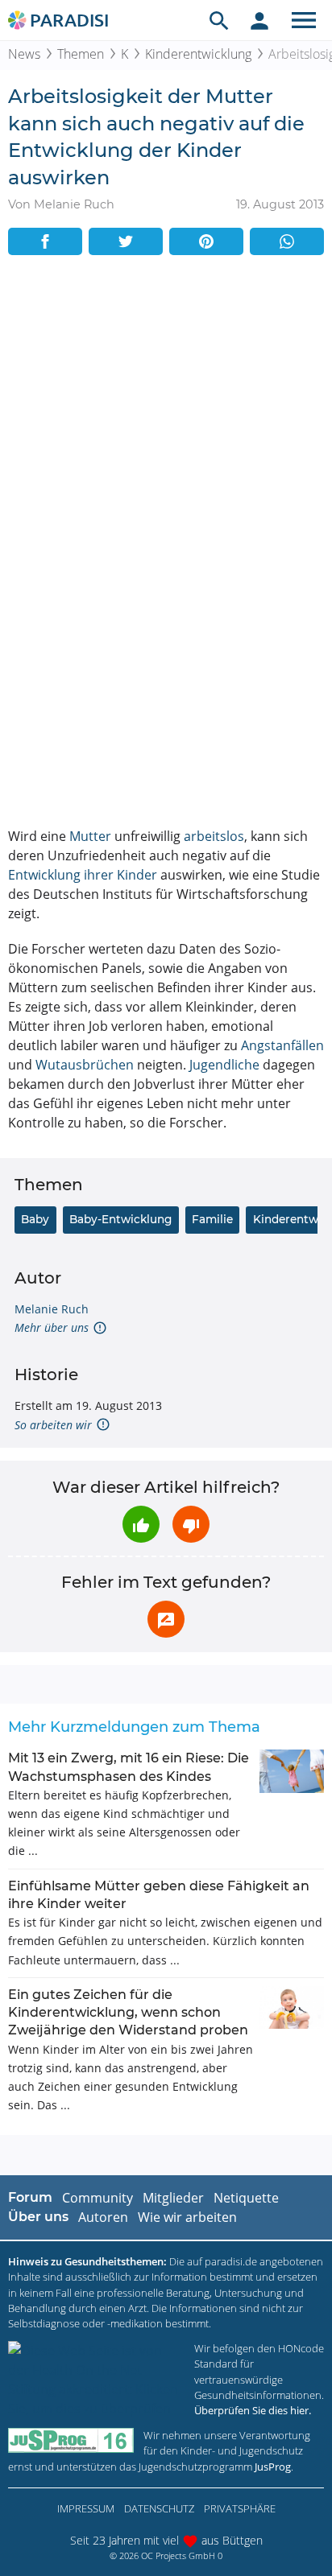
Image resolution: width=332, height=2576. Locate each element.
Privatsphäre (240, 2508)
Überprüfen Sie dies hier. (253, 2410)
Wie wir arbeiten (187, 2217)
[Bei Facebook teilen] (45, 241)
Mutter (90, 836)
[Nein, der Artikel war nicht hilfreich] (191, 1524)
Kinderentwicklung (198, 54)
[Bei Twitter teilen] (126, 241)
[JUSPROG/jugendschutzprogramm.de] (71, 2440)
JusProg (273, 2467)
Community (98, 2198)
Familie (212, 1219)
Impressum (86, 2508)
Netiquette (246, 2198)
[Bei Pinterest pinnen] (206, 241)
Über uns (38, 2217)
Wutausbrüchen (85, 1065)
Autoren (103, 2217)
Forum (30, 2197)
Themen (81, 54)
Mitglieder (173, 2198)
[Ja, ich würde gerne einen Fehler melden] (166, 1619)
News (24, 54)
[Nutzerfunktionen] (259, 20)
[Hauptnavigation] (304, 20)
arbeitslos (214, 836)
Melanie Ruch (52, 1309)
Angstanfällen (282, 1045)
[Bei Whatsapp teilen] (287, 241)
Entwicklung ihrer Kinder (83, 875)
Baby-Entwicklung (120, 1219)
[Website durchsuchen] (219, 20)
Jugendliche (224, 1065)
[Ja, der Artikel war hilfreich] (141, 1524)
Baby (35, 1219)
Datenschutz (159, 2508)
